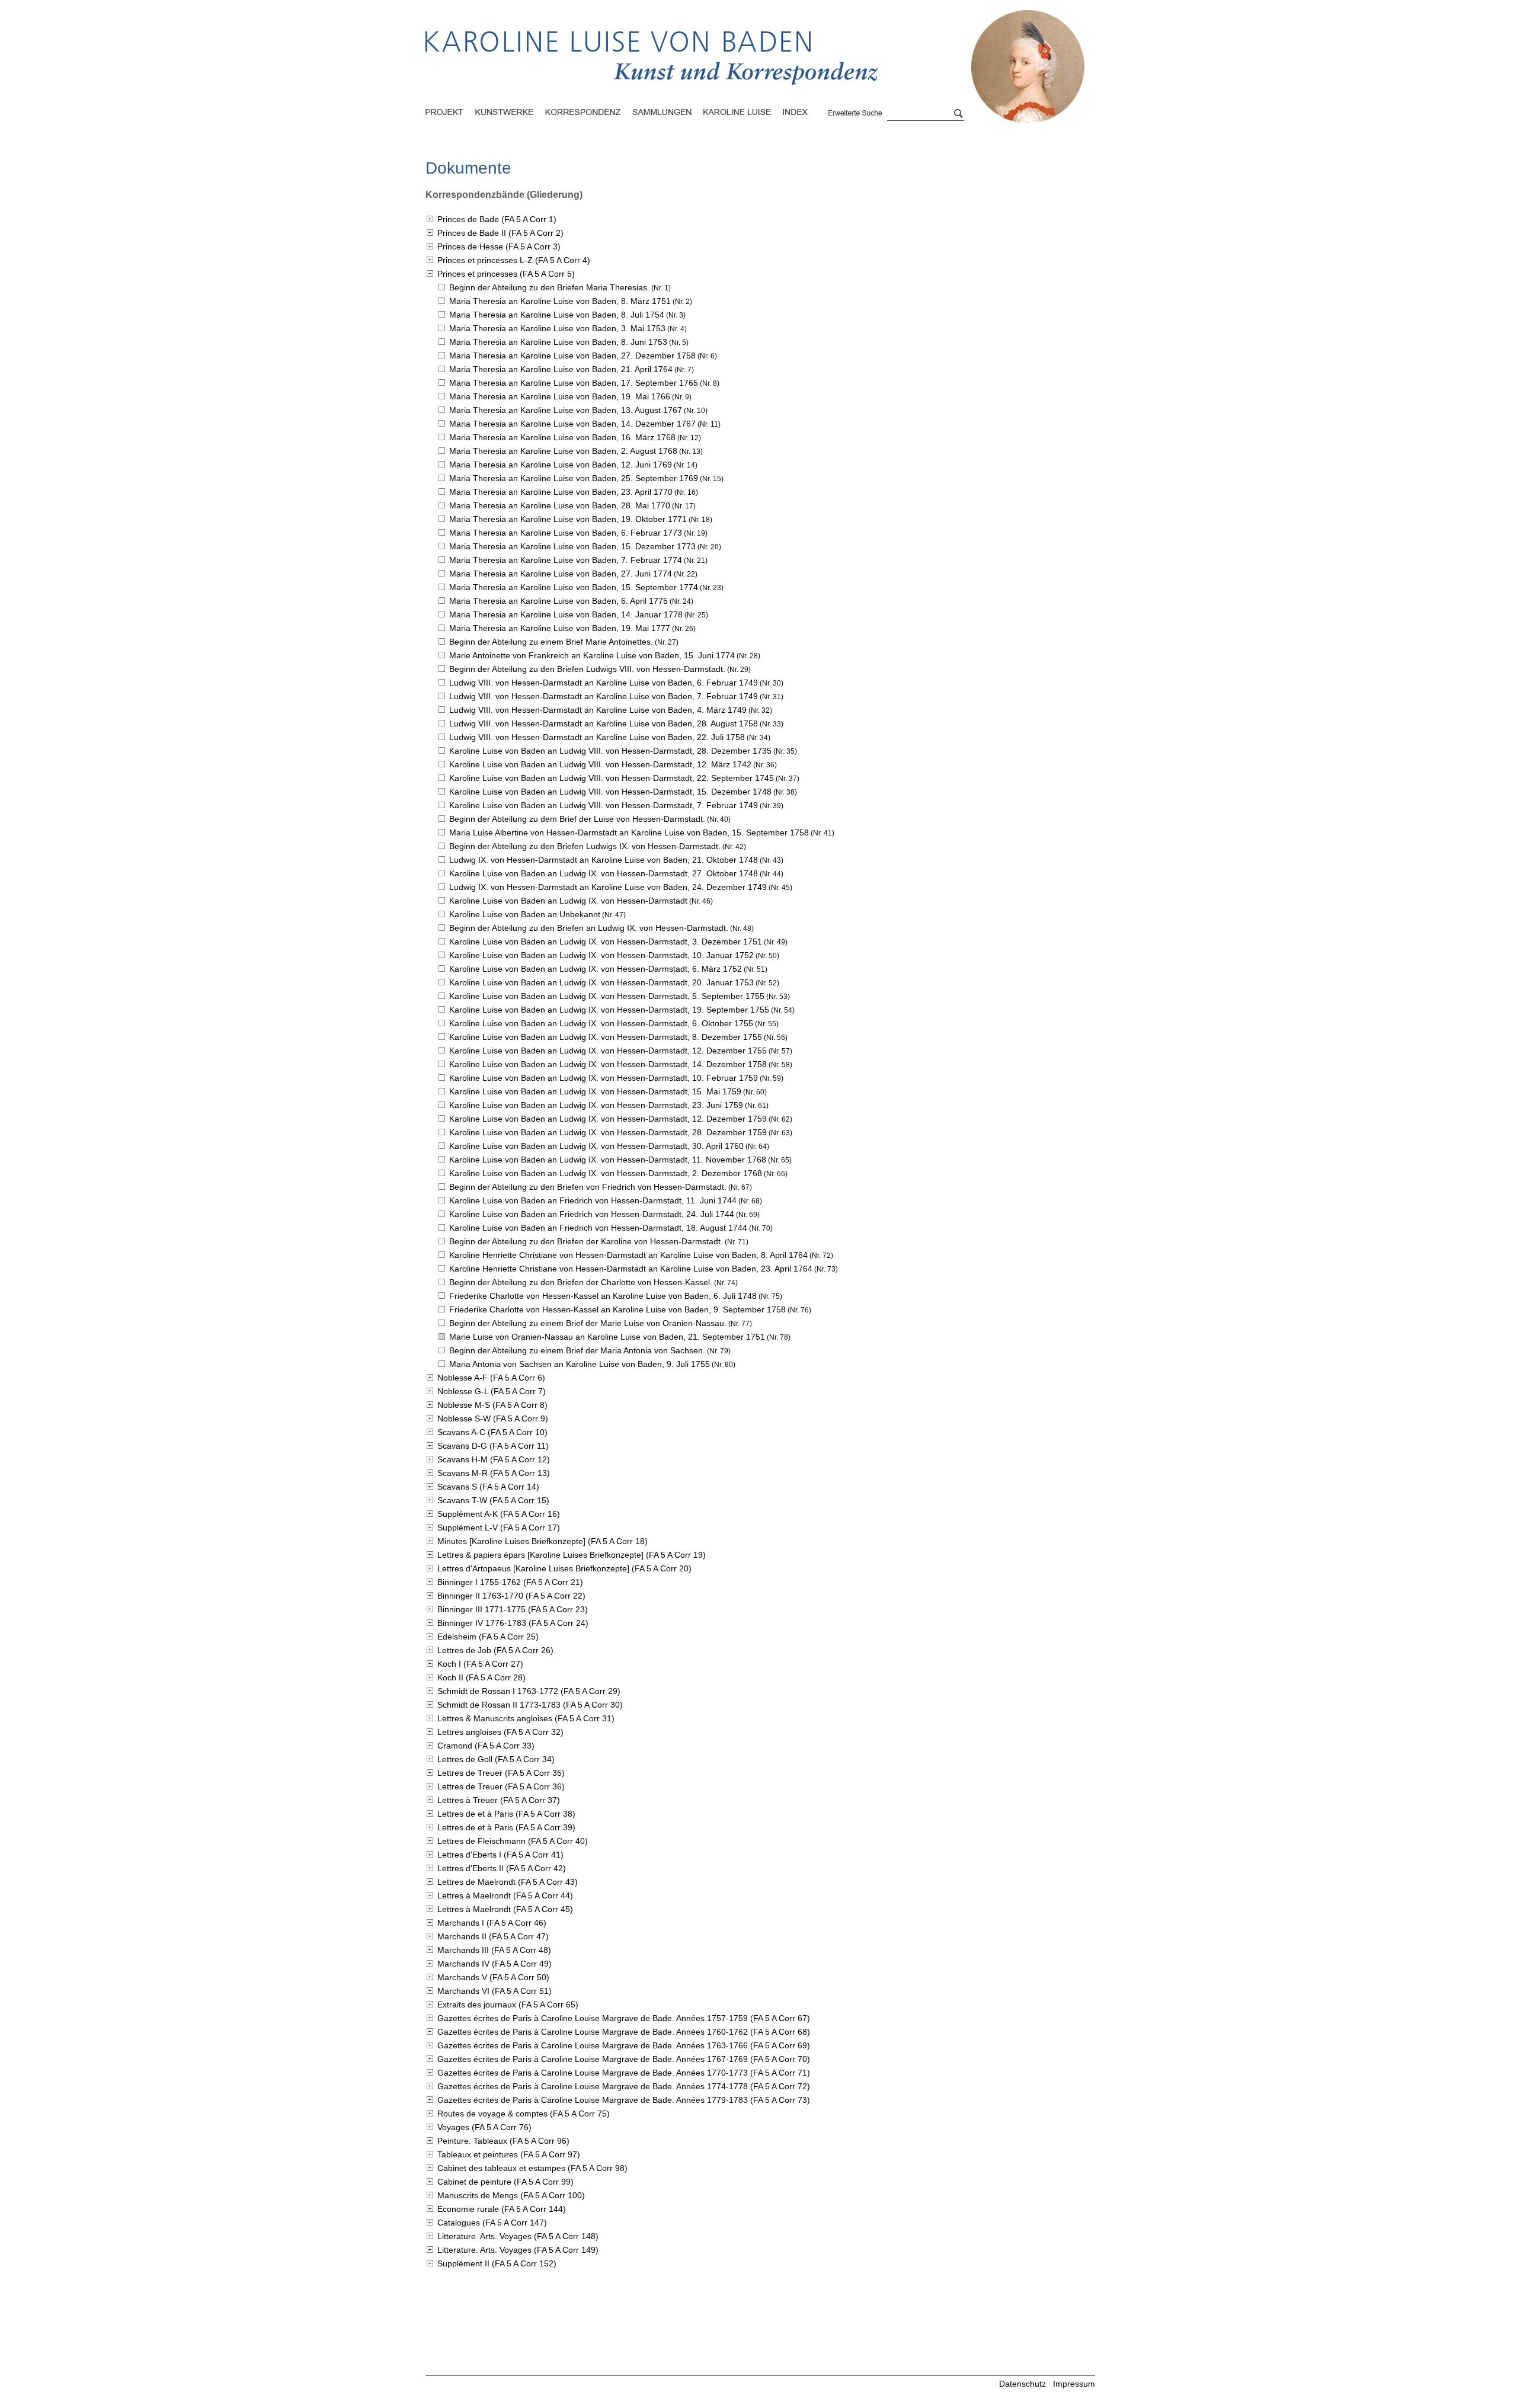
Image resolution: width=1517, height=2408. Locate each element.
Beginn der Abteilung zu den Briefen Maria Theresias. (549, 287)
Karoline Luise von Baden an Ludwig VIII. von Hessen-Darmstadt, (610, 751)
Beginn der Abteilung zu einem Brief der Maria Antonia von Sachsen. (577, 1350)
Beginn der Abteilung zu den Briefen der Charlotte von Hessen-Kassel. (581, 1282)
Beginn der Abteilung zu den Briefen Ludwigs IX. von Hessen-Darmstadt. (585, 846)
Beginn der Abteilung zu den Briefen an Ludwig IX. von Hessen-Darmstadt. (589, 928)
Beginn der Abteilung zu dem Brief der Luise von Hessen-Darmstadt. (577, 819)
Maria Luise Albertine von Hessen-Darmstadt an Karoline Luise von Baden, (629, 832)
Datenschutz (1022, 2384)
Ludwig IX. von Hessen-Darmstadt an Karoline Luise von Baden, (604, 860)
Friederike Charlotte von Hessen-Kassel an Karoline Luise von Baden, (603, 1296)
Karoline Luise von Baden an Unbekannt (525, 914)
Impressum (1074, 2384)
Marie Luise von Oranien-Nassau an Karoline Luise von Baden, (607, 1337)
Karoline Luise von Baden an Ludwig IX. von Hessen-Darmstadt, (604, 873)
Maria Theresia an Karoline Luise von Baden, (560, 301)
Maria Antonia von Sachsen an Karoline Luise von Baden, (580, 1364)
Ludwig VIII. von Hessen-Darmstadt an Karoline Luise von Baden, (604, 683)
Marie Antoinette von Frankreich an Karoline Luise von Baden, (592, 655)
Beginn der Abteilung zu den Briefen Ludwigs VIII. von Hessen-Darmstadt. (587, 669)
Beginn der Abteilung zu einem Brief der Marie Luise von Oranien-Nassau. (588, 1323)
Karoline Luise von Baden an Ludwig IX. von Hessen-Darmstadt (568, 901)
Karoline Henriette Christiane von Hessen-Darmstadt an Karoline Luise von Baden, (628, 1255)
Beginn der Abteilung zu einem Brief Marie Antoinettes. (551, 642)
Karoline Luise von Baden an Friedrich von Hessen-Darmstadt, (593, 1200)
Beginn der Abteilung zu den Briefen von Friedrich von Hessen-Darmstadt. (588, 1187)
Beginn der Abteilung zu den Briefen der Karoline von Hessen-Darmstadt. (586, 1241)
